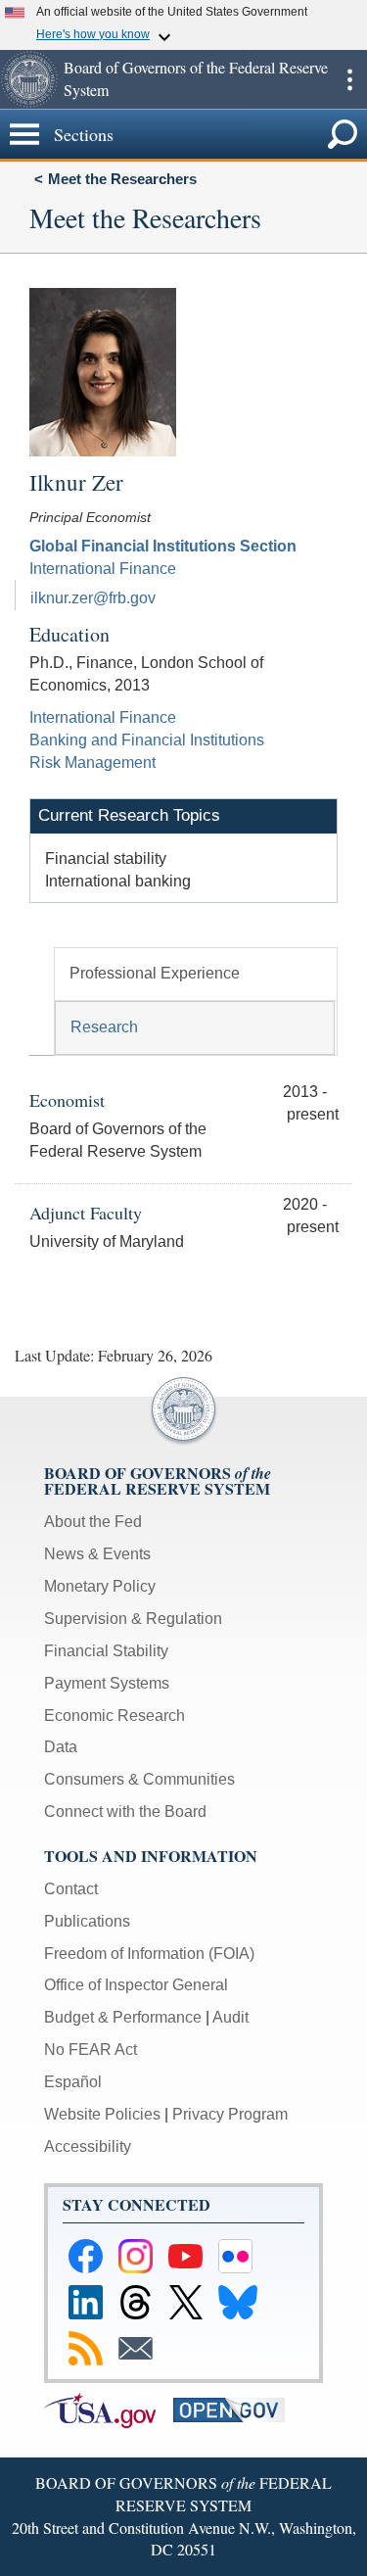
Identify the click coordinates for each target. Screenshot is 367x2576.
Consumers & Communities (139, 1779)
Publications (87, 1921)
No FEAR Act (91, 2050)
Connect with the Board (125, 1812)
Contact (71, 1889)
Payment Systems (107, 1683)
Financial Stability (106, 1651)
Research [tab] (104, 1027)
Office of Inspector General (136, 1985)
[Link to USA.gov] (109, 2409)
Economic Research (115, 1716)
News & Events (97, 1554)
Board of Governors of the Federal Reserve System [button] (196, 78)
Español (73, 2082)
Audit (230, 2017)
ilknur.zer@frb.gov (93, 598)
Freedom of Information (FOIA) (149, 1954)
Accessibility (88, 2147)
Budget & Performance (123, 2017)
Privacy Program (230, 2114)
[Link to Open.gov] (236, 2409)
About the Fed (93, 1522)
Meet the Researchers (122, 179)
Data (61, 1747)
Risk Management (92, 763)
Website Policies (102, 2114)
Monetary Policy (100, 1586)
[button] (29, 79)
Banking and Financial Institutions (147, 740)
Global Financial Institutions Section (163, 546)
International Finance (103, 569)
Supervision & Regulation (133, 1619)
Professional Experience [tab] (155, 973)
